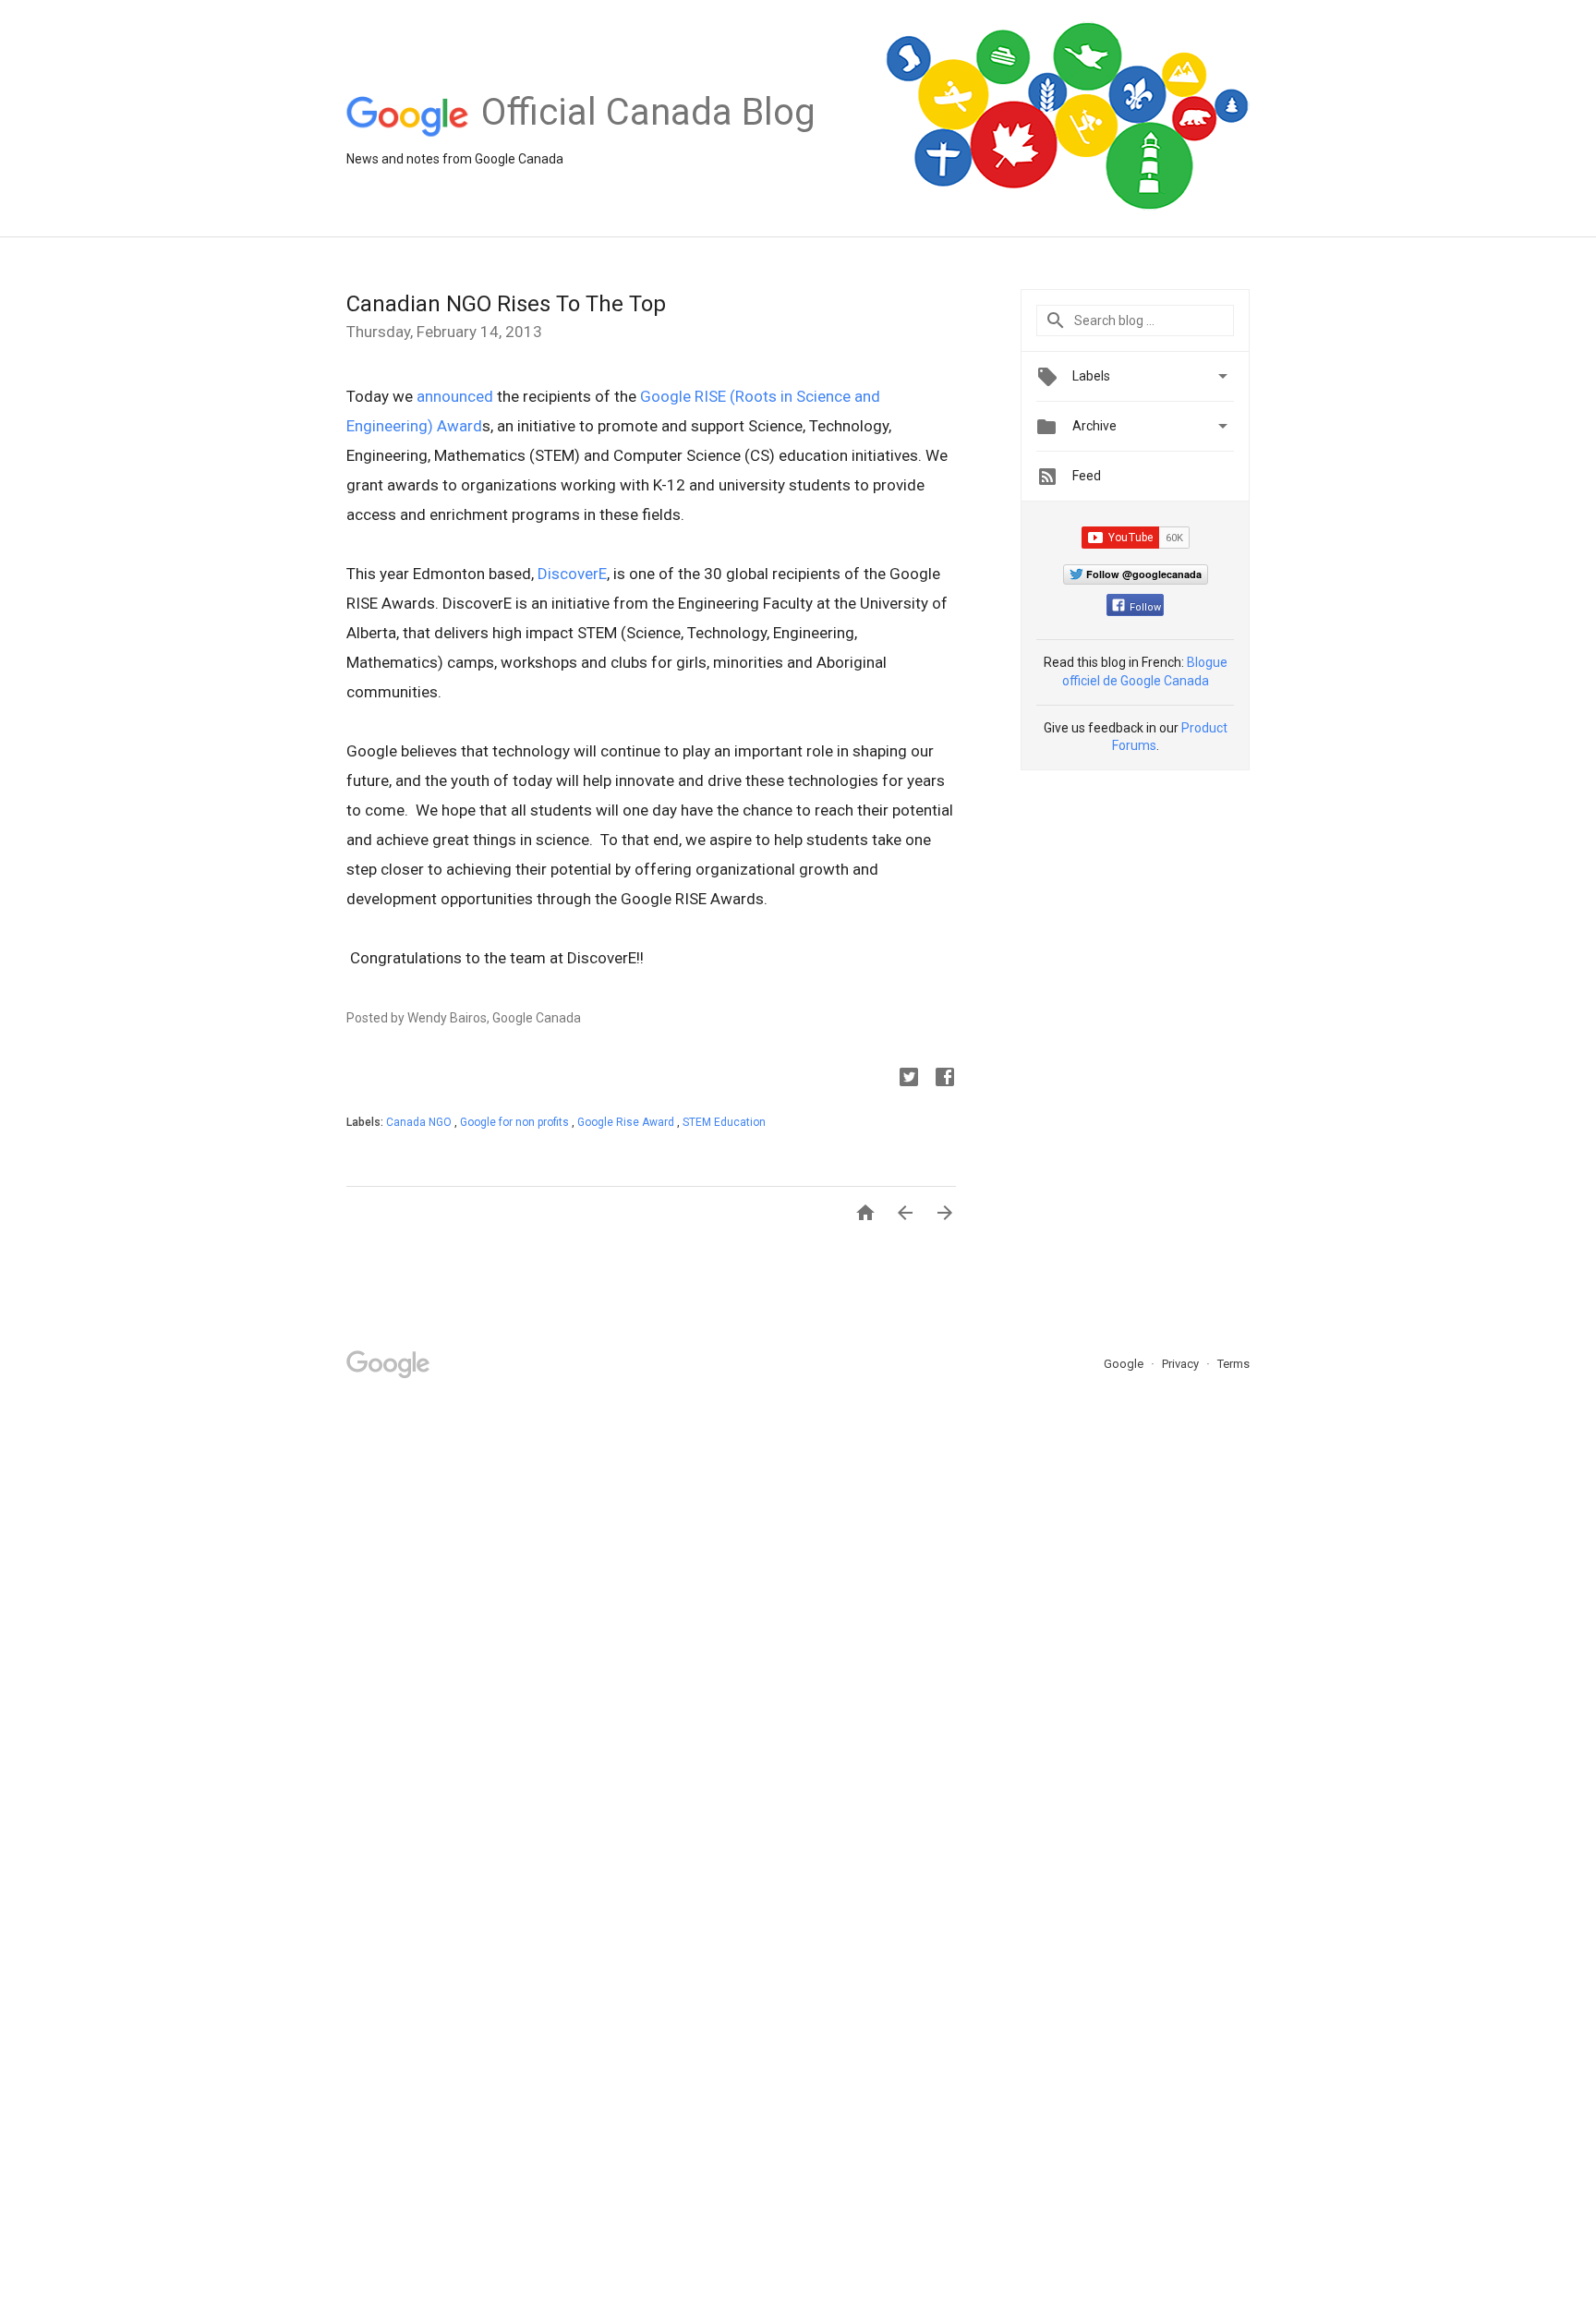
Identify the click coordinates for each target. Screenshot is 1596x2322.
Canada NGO (420, 1122)
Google (1125, 1364)
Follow (1145, 607)
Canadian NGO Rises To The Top (506, 304)
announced (455, 396)
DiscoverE (572, 574)
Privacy (1182, 1364)
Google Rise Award (627, 1122)
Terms (1233, 1364)
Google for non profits (516, 1122)
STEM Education (724, 1122)
